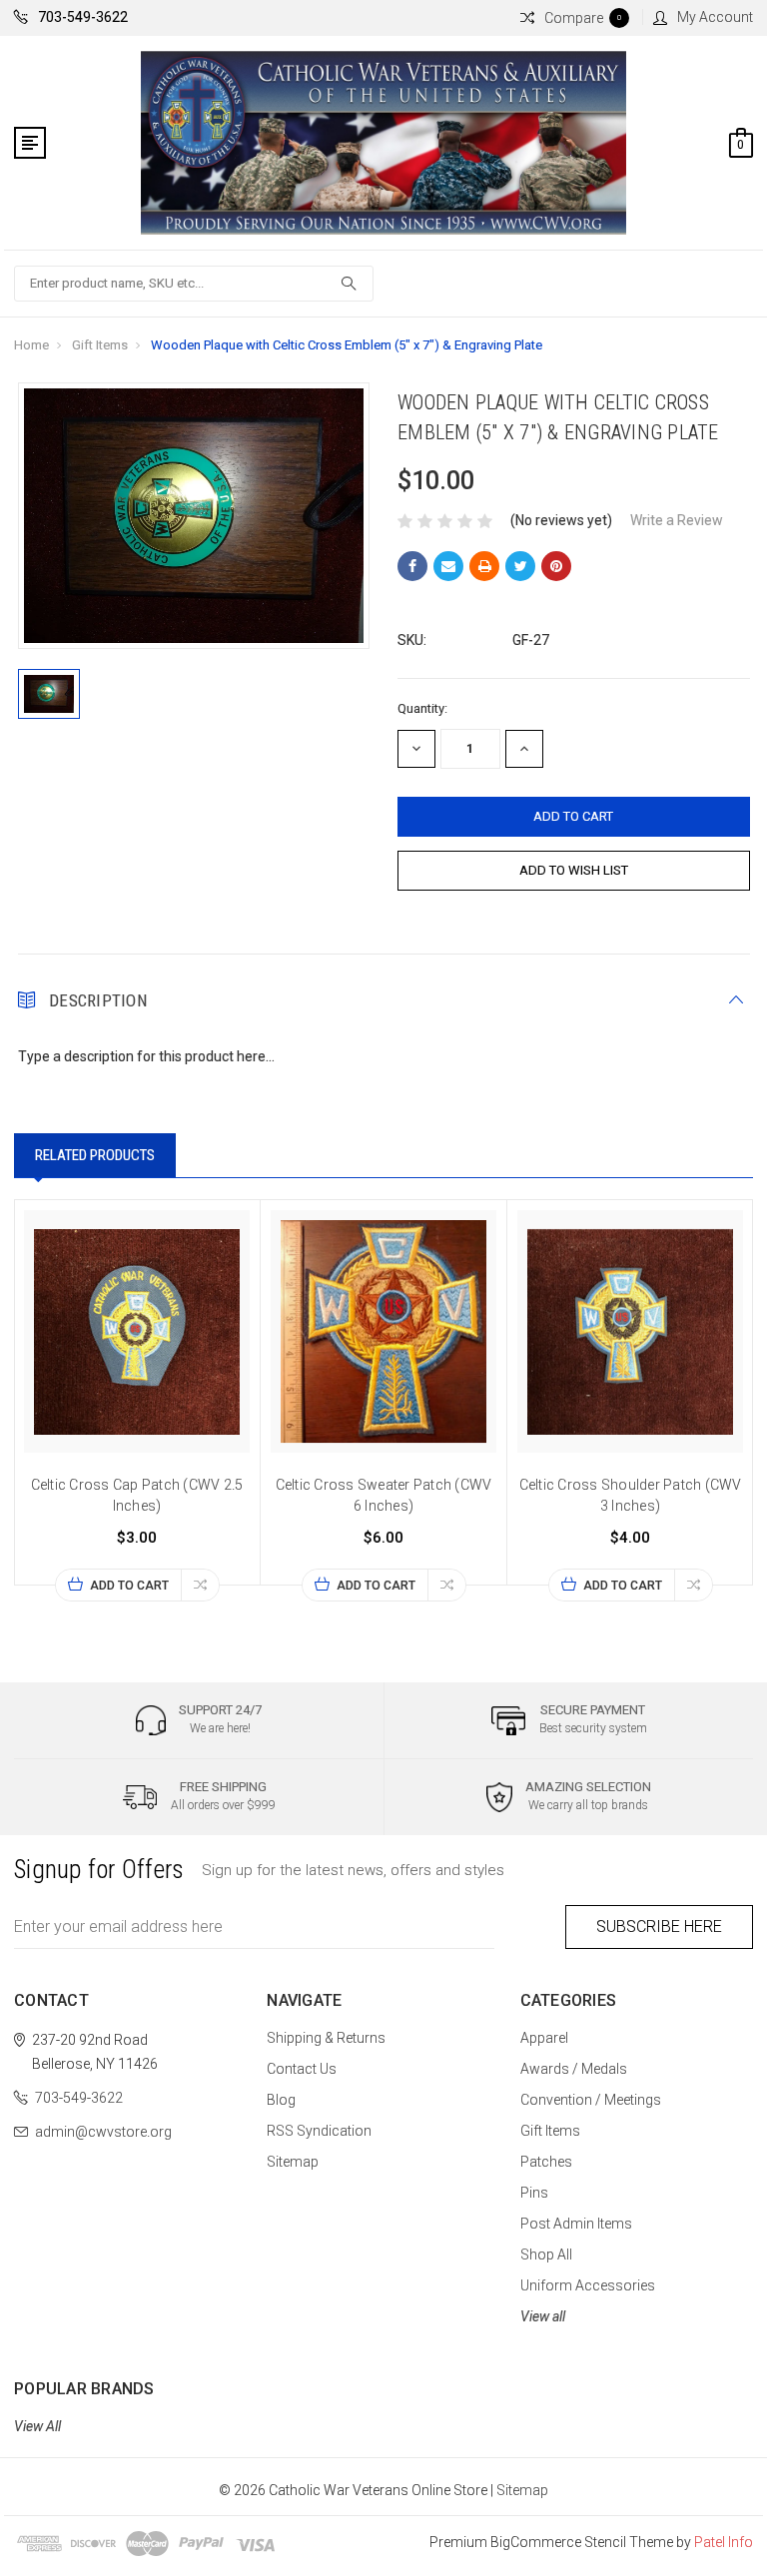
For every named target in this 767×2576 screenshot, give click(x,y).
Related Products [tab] (95, 1155)
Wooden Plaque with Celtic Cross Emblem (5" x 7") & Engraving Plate (347, 345)
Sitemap (293, 2162)
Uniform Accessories (588, 2285)
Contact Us (302, 2069)
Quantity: (422, 708)
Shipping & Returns (326, 2038)
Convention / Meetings (591, 2100)
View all (543, 2316)
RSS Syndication (319, 2131)
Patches (546, 2162)
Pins (534, 2193)
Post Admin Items (576, 2224)
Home (31, 345)
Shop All (546, 2254)
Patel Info (724, 2542)
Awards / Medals (574, 2069)
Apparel (544, 2038)
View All (37, 2426)
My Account (715, 17)
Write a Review (677, 520)
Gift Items (100, 345)
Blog (281, 2100)
